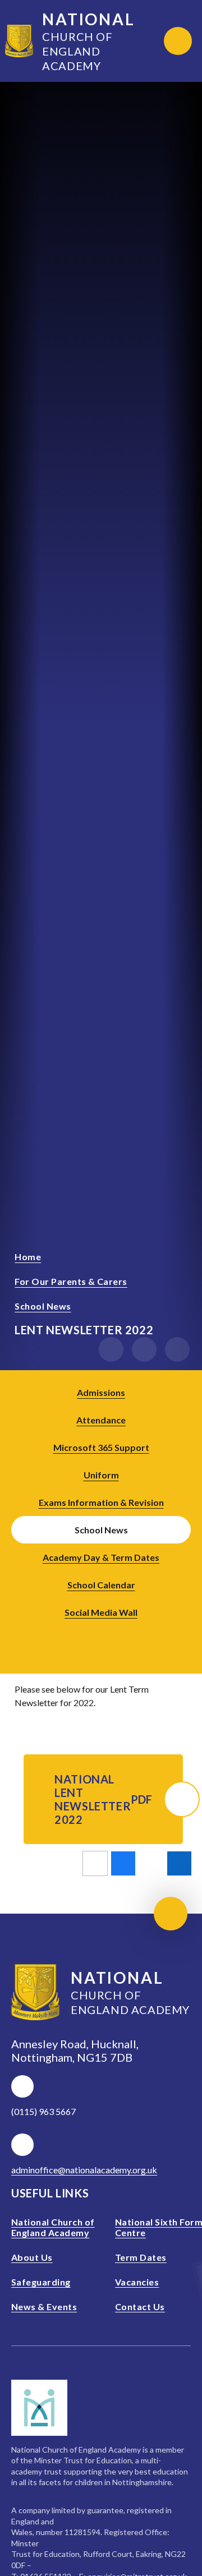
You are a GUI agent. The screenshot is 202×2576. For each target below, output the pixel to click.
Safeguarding (41, 2282)
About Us (32, 2257)
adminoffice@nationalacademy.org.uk (84, 2170)
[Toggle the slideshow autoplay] (177, 1349)
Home (28, 1257)
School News (43, 1306)
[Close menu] (178, 41)
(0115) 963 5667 (43, 2111)
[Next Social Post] (117, 1637)
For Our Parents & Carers (71, 1281)
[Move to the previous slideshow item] (111, 1349)
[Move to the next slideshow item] (144, 1349)
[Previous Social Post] (85, 1637)
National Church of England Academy (53, 2227)
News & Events (44, 2307)
